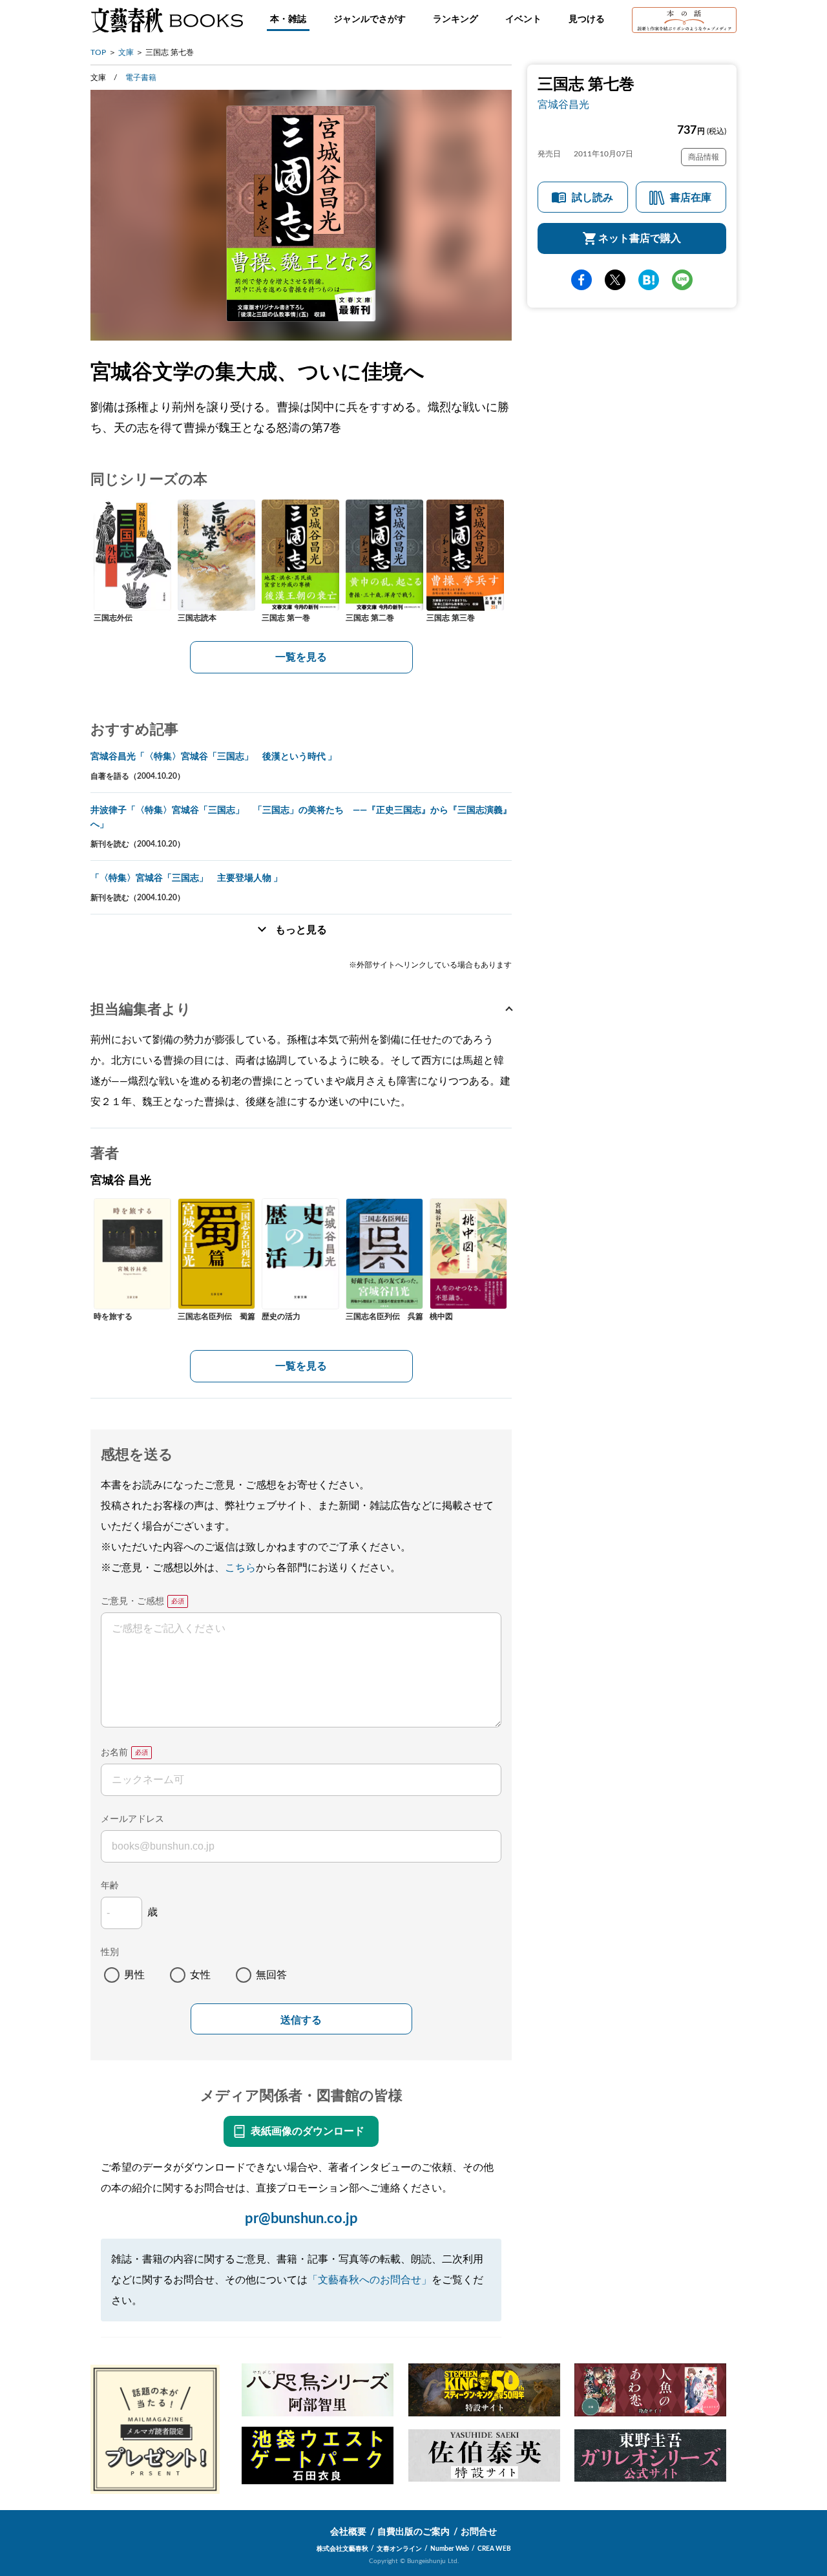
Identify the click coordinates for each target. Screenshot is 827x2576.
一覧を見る (301, 657)
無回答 (271, 1975)
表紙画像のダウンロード (308, 2131)
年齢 (110, 1886)
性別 (110, 1952)
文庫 (126, 52)
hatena (649, 280)
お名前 (114, 1753)
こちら (240, 1568)
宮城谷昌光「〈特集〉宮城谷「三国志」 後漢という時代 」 (214, 757)
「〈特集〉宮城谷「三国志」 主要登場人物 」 (186, 878)
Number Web (450, 2549)
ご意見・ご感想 (132, 1601)
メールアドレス (132, 1819)
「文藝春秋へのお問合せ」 (370, 2280)
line (682, 280)
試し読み (592, 198)
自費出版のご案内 (413, 2532)
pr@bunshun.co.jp (301, 2219)
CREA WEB (494, 2549)
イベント (523, 19)
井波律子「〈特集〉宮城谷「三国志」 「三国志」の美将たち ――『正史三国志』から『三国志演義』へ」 (301, 818)
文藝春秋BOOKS (167, 20)
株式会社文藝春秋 (342, 2549)
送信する (301, 2020)
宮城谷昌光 (563, 105)
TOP (98, 52)
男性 (134, 1975)
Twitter (615, 280)
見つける (587, 19)
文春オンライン (399, 2549)
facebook (581, 280)
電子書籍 (141, 78)
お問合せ (479, 2532)
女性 (200, 1975)
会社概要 (348, 2532)
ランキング (455, 19)
